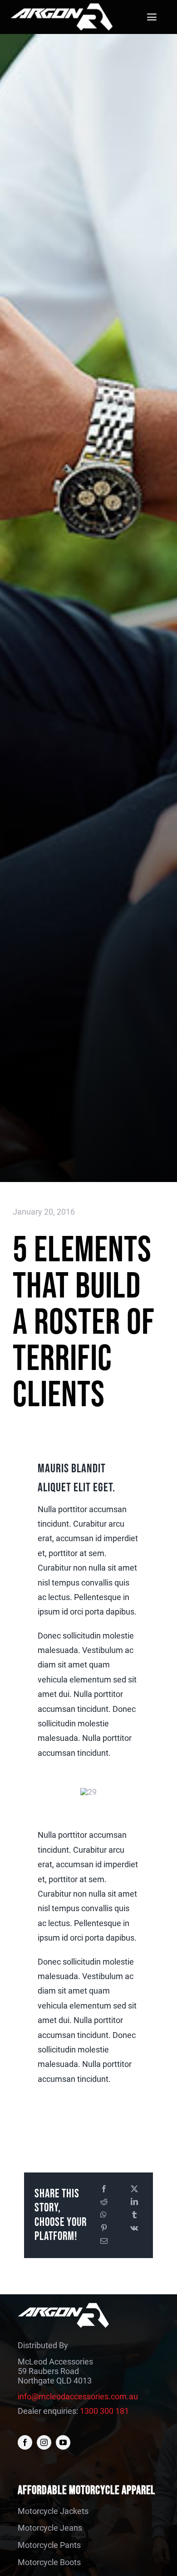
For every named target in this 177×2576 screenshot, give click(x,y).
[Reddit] (104, 2202)
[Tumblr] (134, 2215)
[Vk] (134, 2228)
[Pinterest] (104, 2228)
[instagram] (44, 2442)
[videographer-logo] (61, 7)
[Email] (104, 2242)
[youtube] (63, 2442)
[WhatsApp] (103, 2215)
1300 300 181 (104, 2411)
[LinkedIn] (134, 2202)
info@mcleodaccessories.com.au (78, 2396)
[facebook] (25, 2442)
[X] (134, 2189)
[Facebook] (104, 2189)
